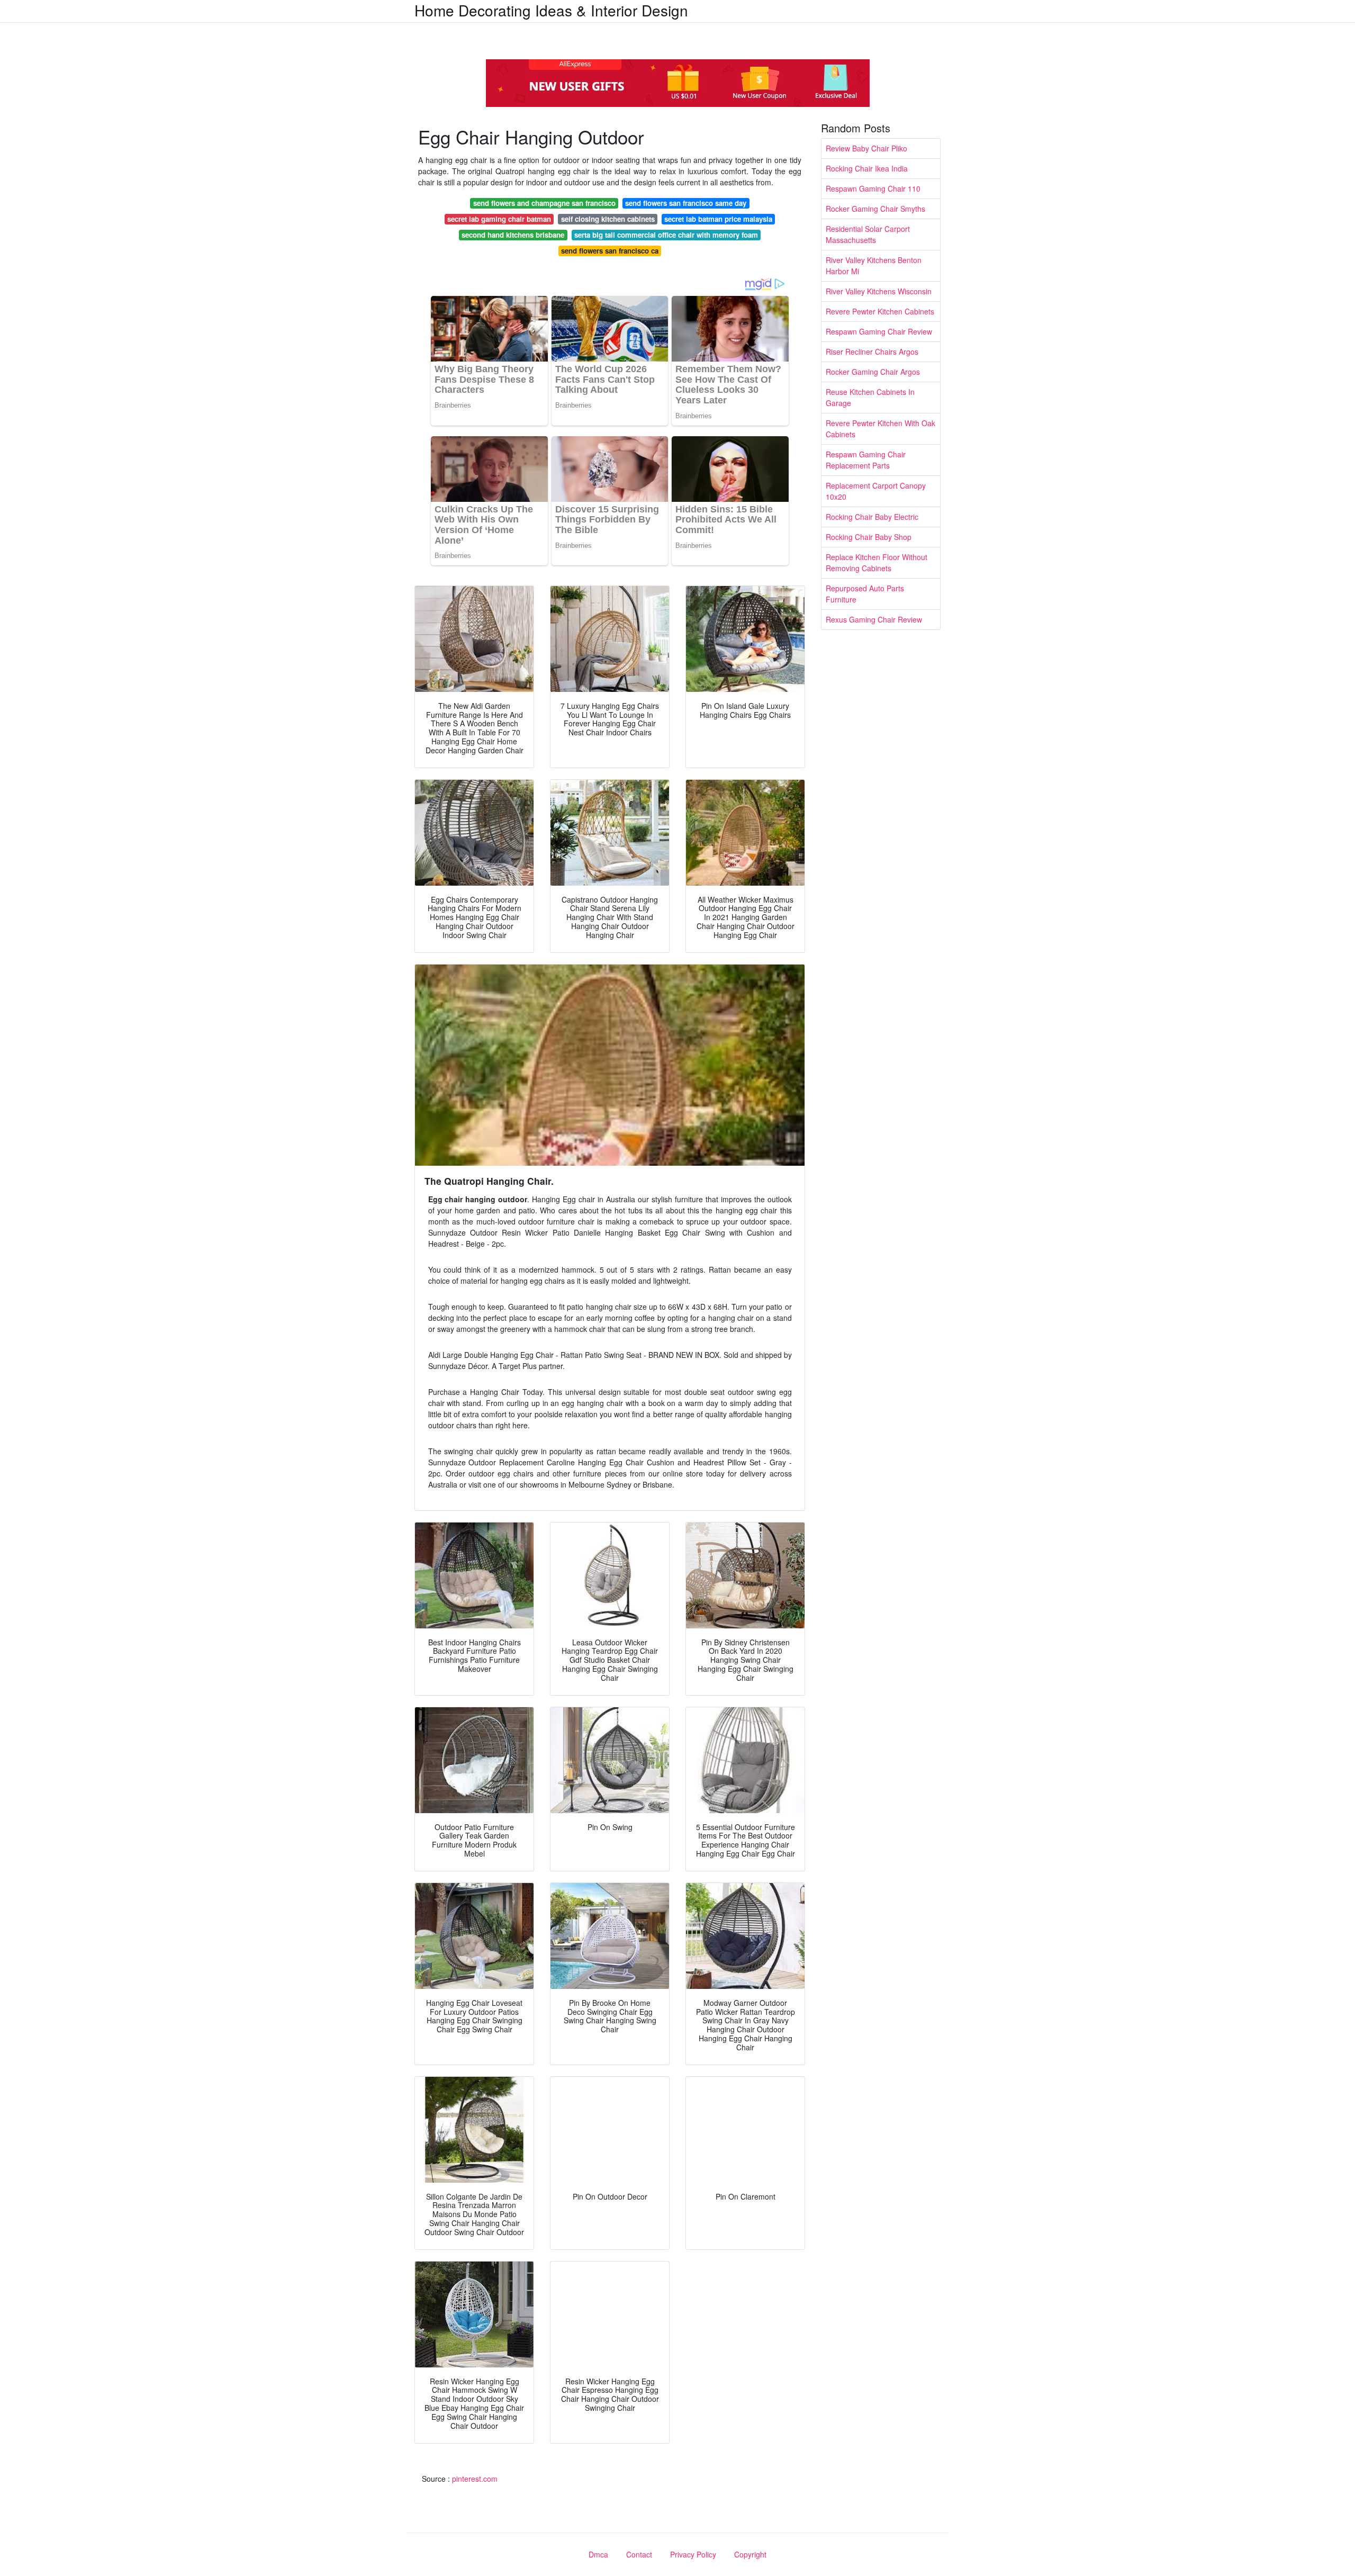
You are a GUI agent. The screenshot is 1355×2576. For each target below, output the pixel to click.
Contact (639, 2554)
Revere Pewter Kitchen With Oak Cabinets (880, 429)
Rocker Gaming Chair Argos (873, 372)
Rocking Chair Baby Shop (869, 537)
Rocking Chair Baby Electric (872, 517)
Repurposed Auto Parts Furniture (865, 594)
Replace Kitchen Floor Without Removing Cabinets (877, 562)
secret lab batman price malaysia (718, 219)
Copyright (750, 2554)
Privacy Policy (693, 2554)
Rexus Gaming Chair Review (874, 619)
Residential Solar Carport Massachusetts (868, 234)
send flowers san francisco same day (686, 203)
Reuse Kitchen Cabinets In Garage (870, 397)
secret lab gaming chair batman (499, 219)
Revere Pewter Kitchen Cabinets (880, 311)
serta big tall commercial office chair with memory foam (666, 235)
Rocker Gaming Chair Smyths (875, 209)
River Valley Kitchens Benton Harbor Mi (874, 265)
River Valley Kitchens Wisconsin (879, 291)
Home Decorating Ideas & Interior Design (551, 10)
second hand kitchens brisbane (513, 235)
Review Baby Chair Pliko (866, 148)
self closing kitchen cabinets (608, 219)
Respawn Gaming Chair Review (879, 331)
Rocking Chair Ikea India (867, 168)
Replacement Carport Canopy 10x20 (876, 491)
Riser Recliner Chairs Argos (872, 352)
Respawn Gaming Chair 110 (873, 188)
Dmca (598, 2554)
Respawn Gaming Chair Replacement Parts (866, 460)
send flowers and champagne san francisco (544, 203)
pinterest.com (475, 2479)
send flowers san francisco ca (610, 251)
